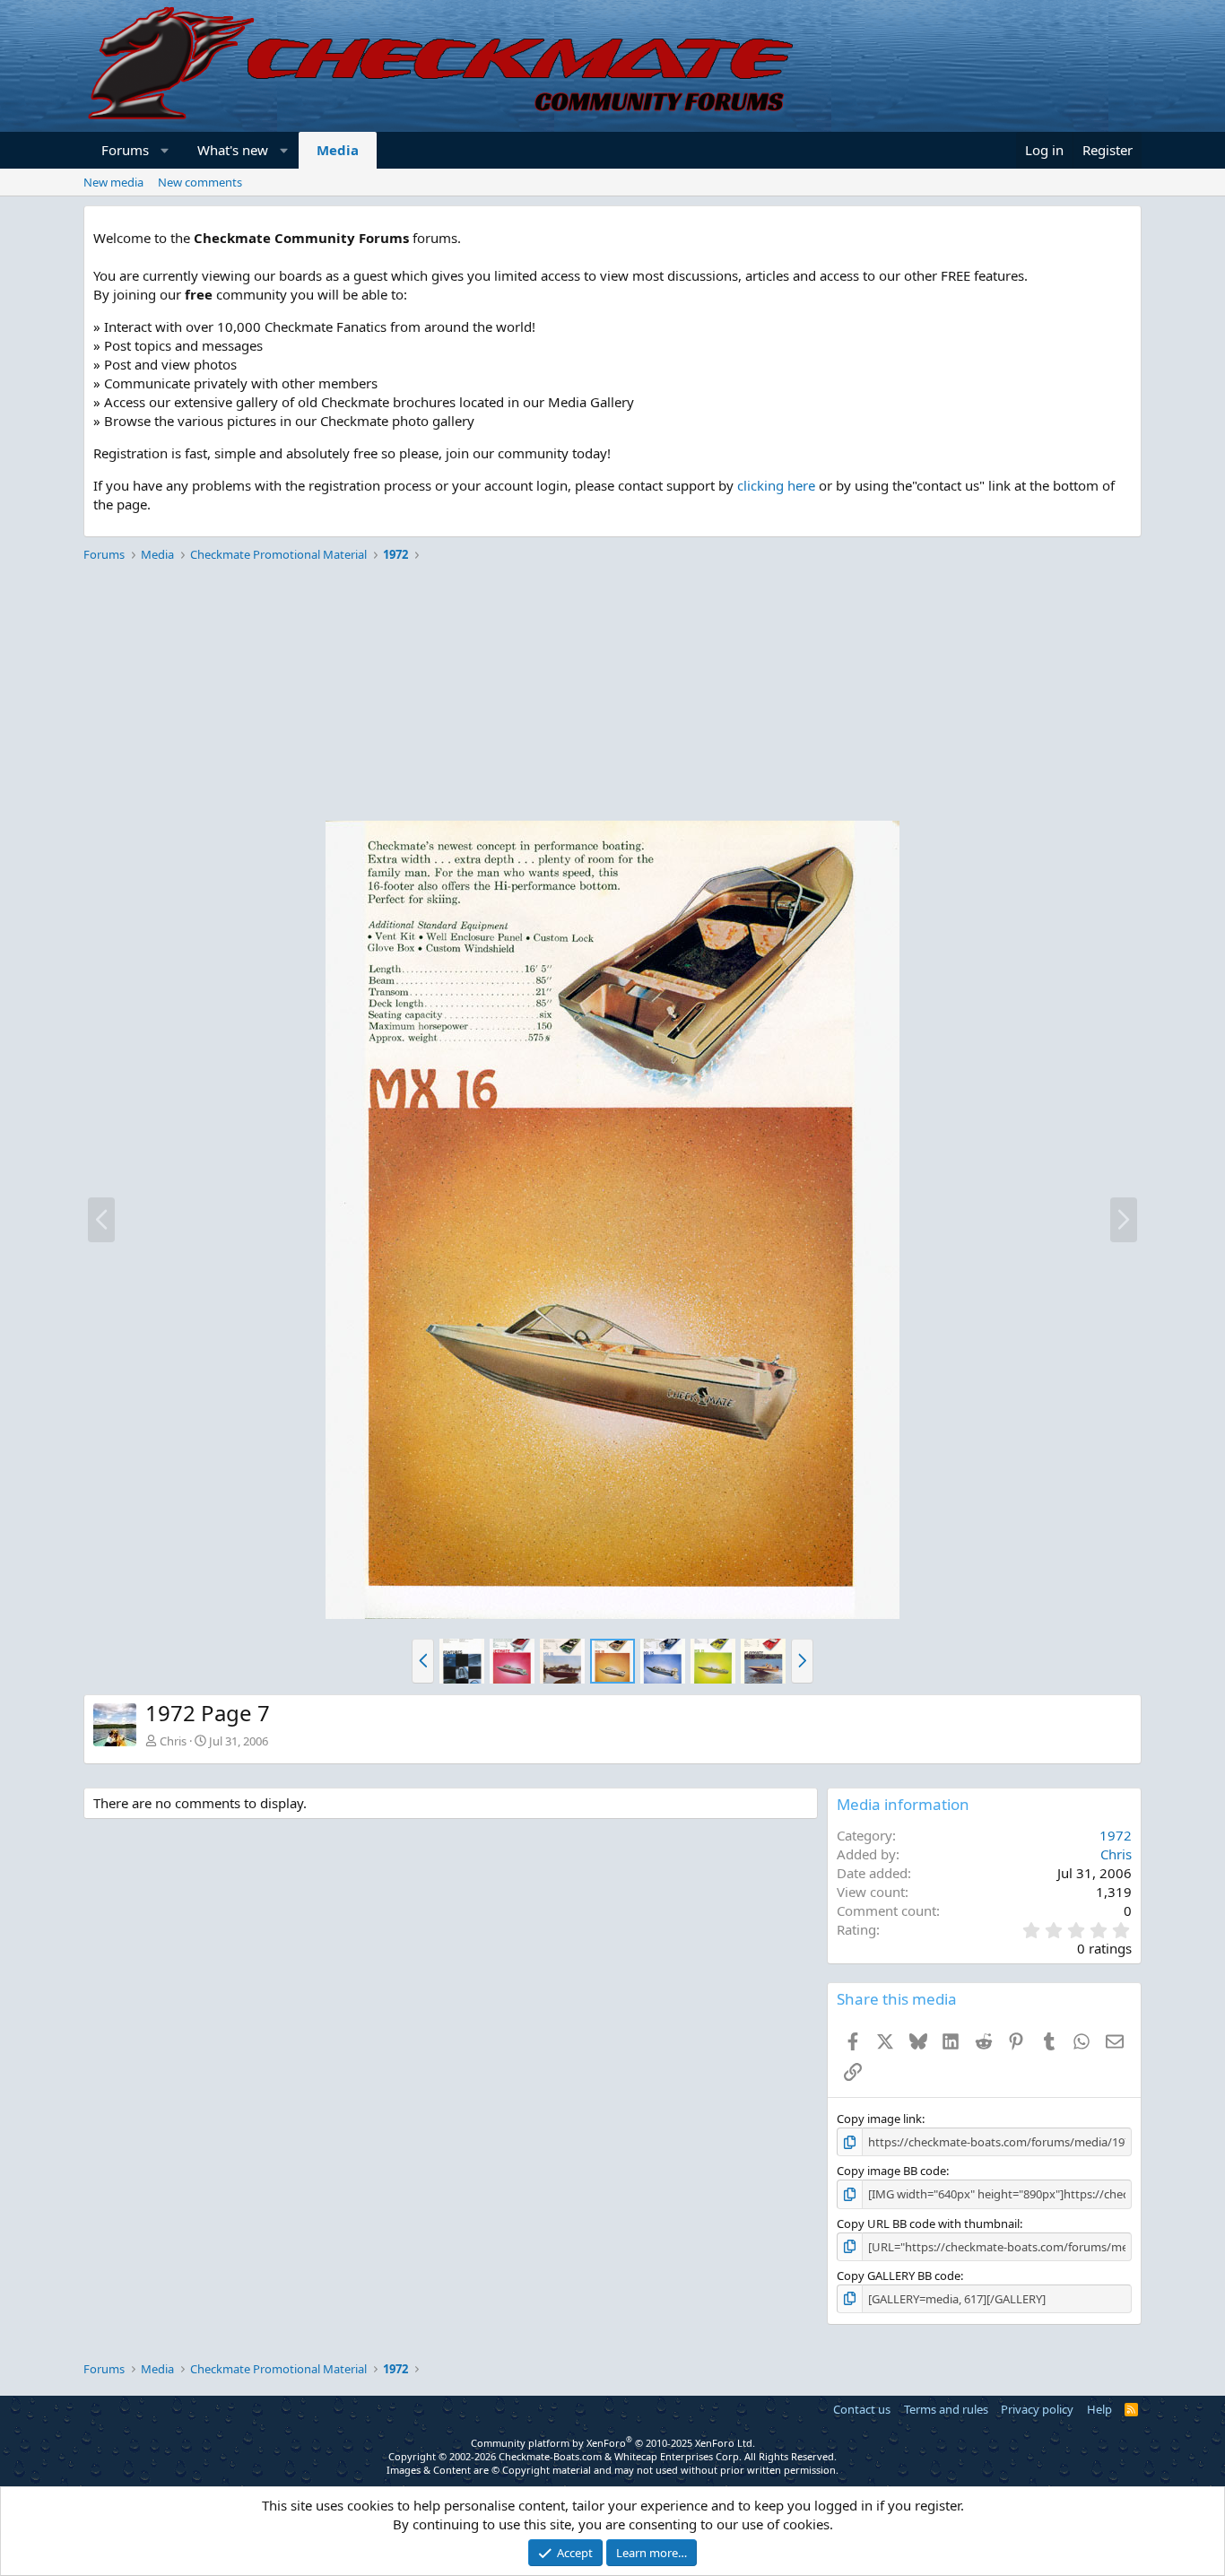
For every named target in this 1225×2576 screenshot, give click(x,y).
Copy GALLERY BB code (899, 2276)
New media (113, 182)
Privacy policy (1037, 2409)
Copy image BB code (891, 2171)
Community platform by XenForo (613, 2443)
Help (1099, 2409)
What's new (233, 150)
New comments (200, 182)
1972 (1116, 1835)
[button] (165, 150)
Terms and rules (946, 2409)
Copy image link (879, 2119)
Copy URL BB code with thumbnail (928, 2224)
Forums (125, 150)
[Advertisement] (612, 694)
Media (338, 150)
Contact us (862, 2409)
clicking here (776, 485)
